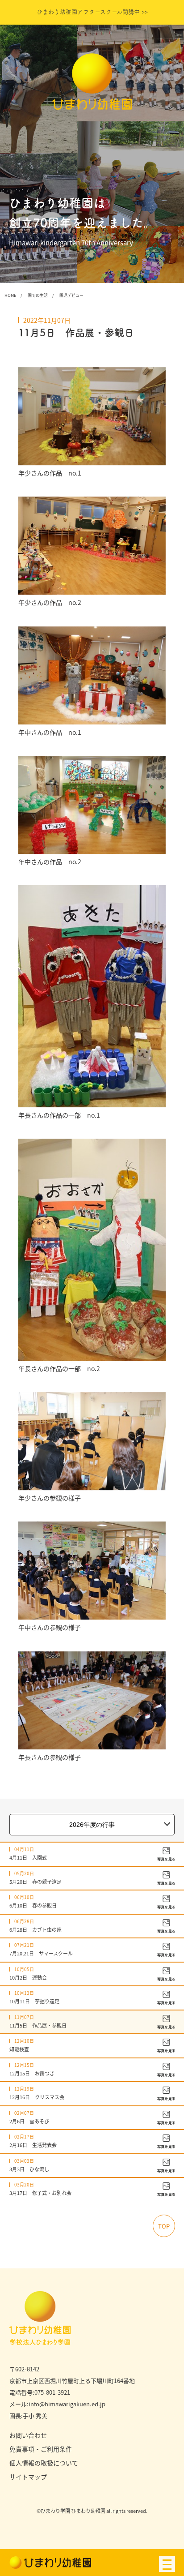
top (164, 2226)
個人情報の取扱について (44, 2463)
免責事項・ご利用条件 (41, 2449)
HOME (10, 295)
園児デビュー (71, 295)
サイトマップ (28, 2477)
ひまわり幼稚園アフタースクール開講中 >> (92, 12)
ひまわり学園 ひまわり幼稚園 (73, 2511)
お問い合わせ (28, 2435)
